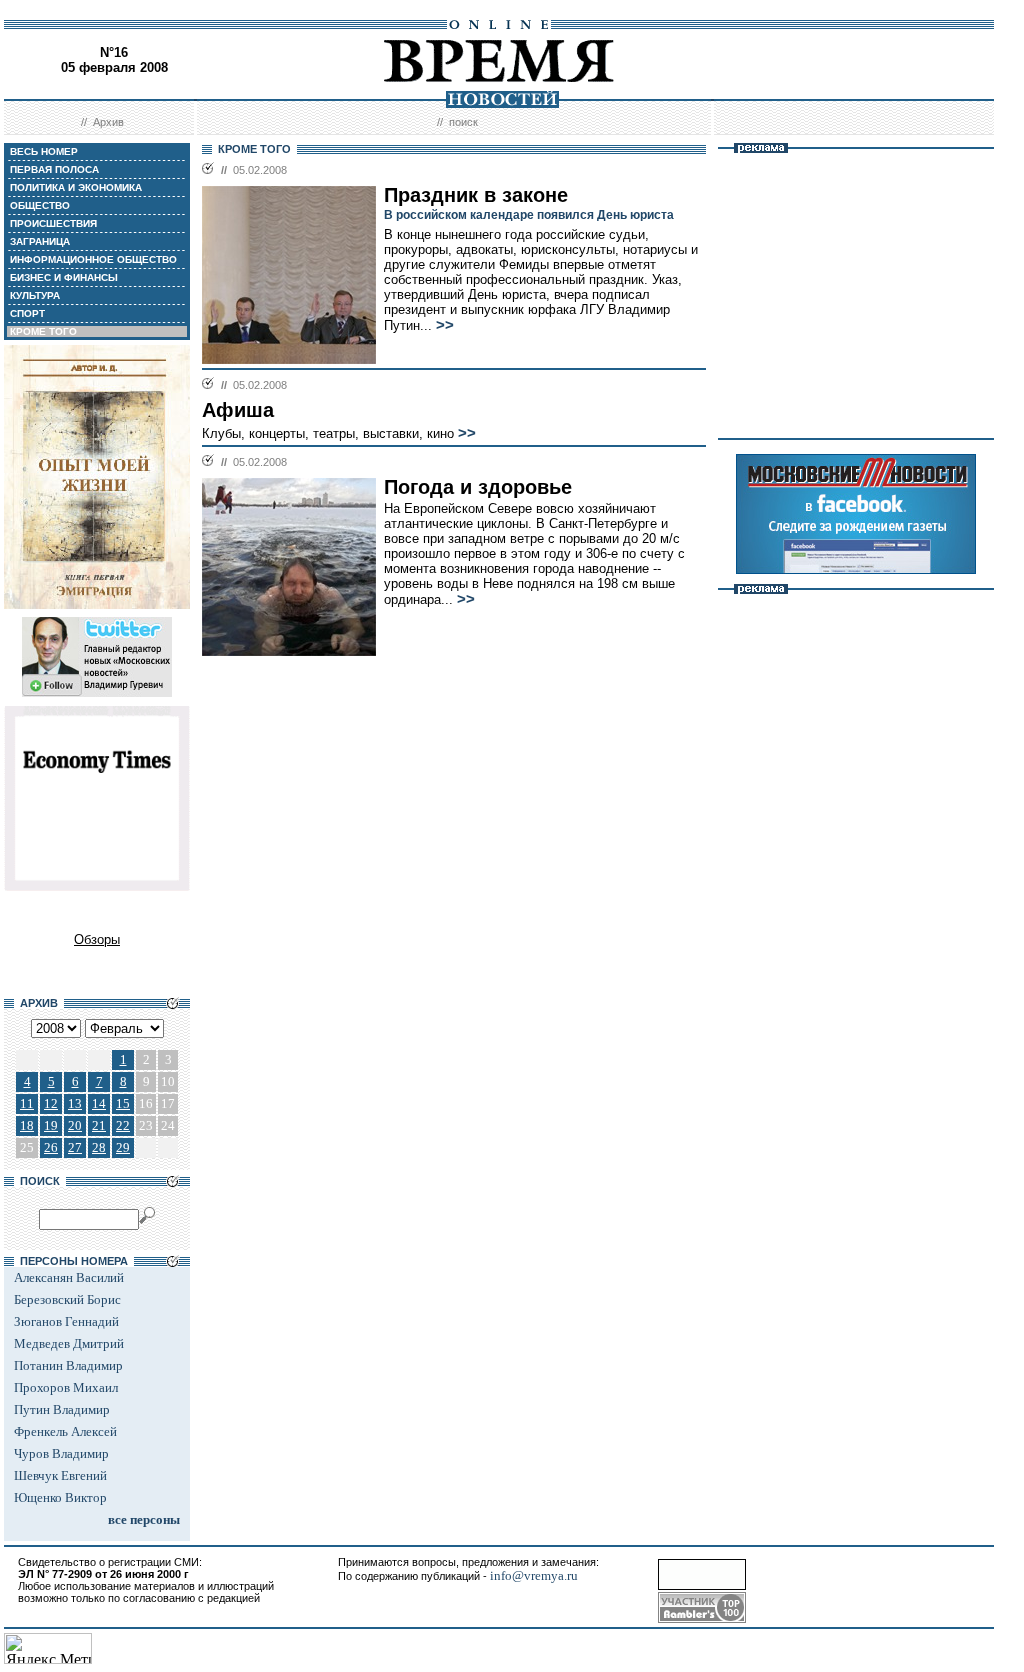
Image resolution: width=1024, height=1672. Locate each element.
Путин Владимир (62, 1409)
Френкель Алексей (65, 1431)
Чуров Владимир (61, 1453)
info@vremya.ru (534, 1575)
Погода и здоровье (478, 487)
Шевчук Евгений (60, 1475)
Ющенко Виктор (60, 1497)
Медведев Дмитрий (69, 1343)
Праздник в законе (476, 195)
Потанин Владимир (68, 1365)
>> (445, 325)
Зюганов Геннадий (66, 1321)
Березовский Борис (67, 1299)
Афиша (238, 410)
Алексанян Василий (69, 1277)
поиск (463, 122)
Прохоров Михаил (66, 1387)
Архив (108, 122)
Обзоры (97, 939)
